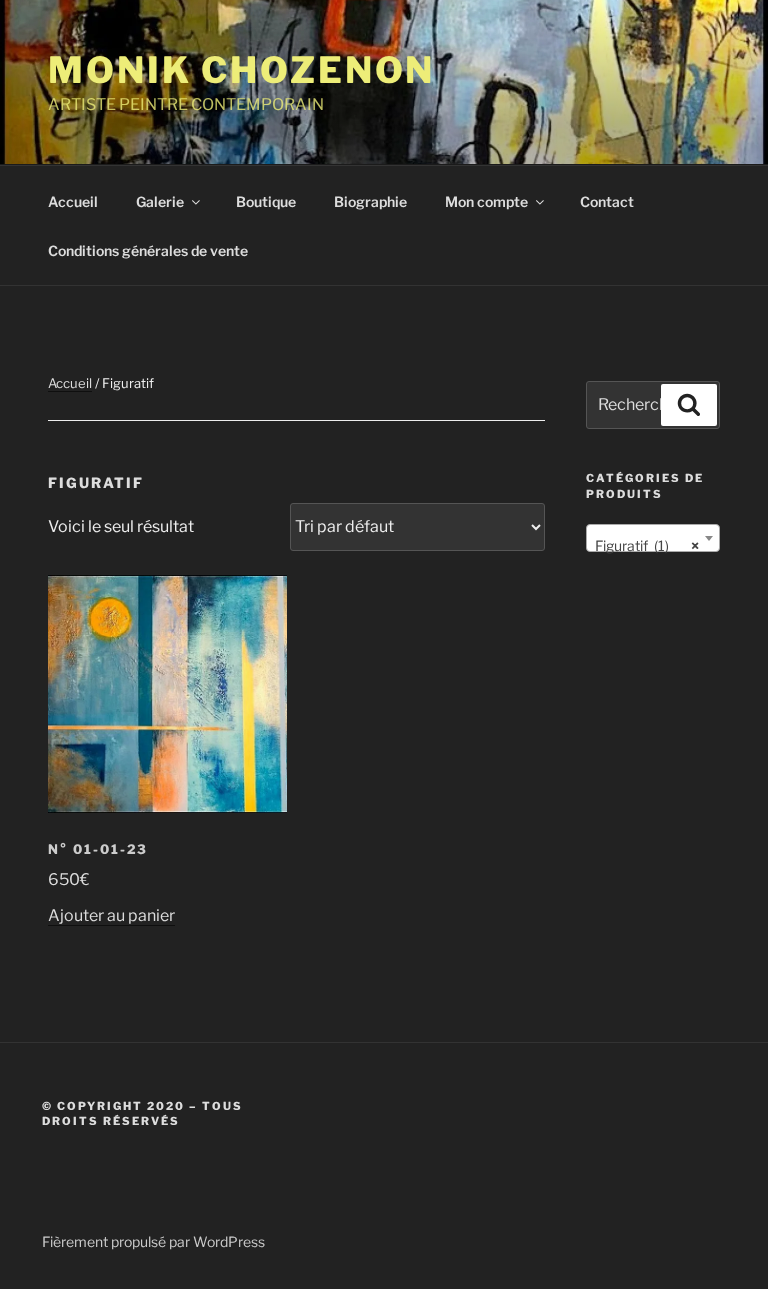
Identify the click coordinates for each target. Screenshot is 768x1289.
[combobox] (653, 538)
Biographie (370, 201)
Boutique (266, 201)
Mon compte (486, 201)
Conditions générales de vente (148, 250)
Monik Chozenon (241, 70)
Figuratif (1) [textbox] (647, 545)
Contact (607, 201)
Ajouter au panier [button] (111, 915)
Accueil (73, 201)
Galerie (160, 201)
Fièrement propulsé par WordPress (153, 1241)
